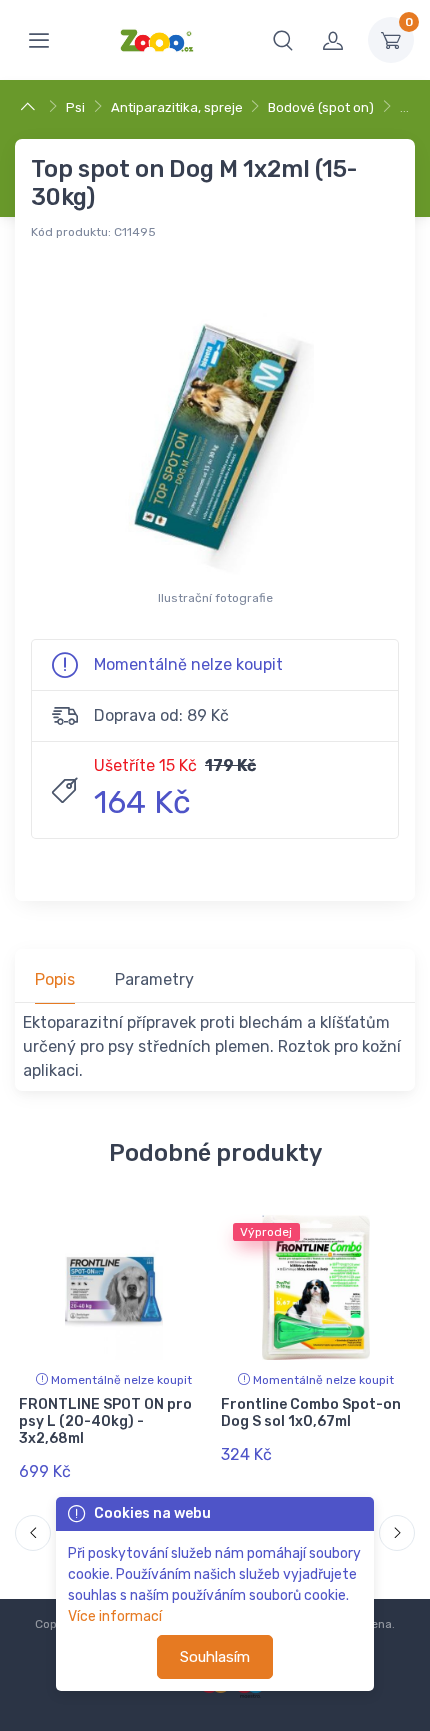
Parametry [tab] (154, 979)
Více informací (115, 1616)
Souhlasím (215, 1657)
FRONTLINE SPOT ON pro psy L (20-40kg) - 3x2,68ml (105, 1421)
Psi (75, 107)
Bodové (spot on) (321, 107)
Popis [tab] (55, 979)
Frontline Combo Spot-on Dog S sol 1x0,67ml (311, 1413)
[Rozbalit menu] (39, 40)
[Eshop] (30, 107)
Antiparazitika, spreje (177, 107)
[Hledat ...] (283, 40)
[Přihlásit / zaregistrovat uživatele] (333, 40)
